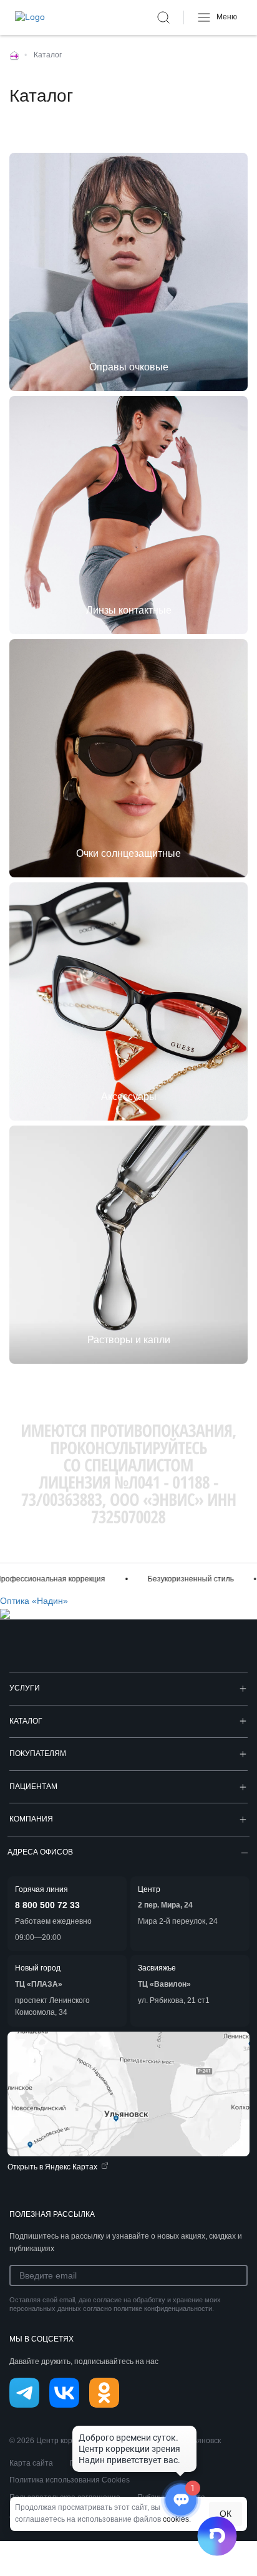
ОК (225, 2514)
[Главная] (14, 55)
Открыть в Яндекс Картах (52, 2167)
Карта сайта (31, 2463)
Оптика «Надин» (34, 1601)
